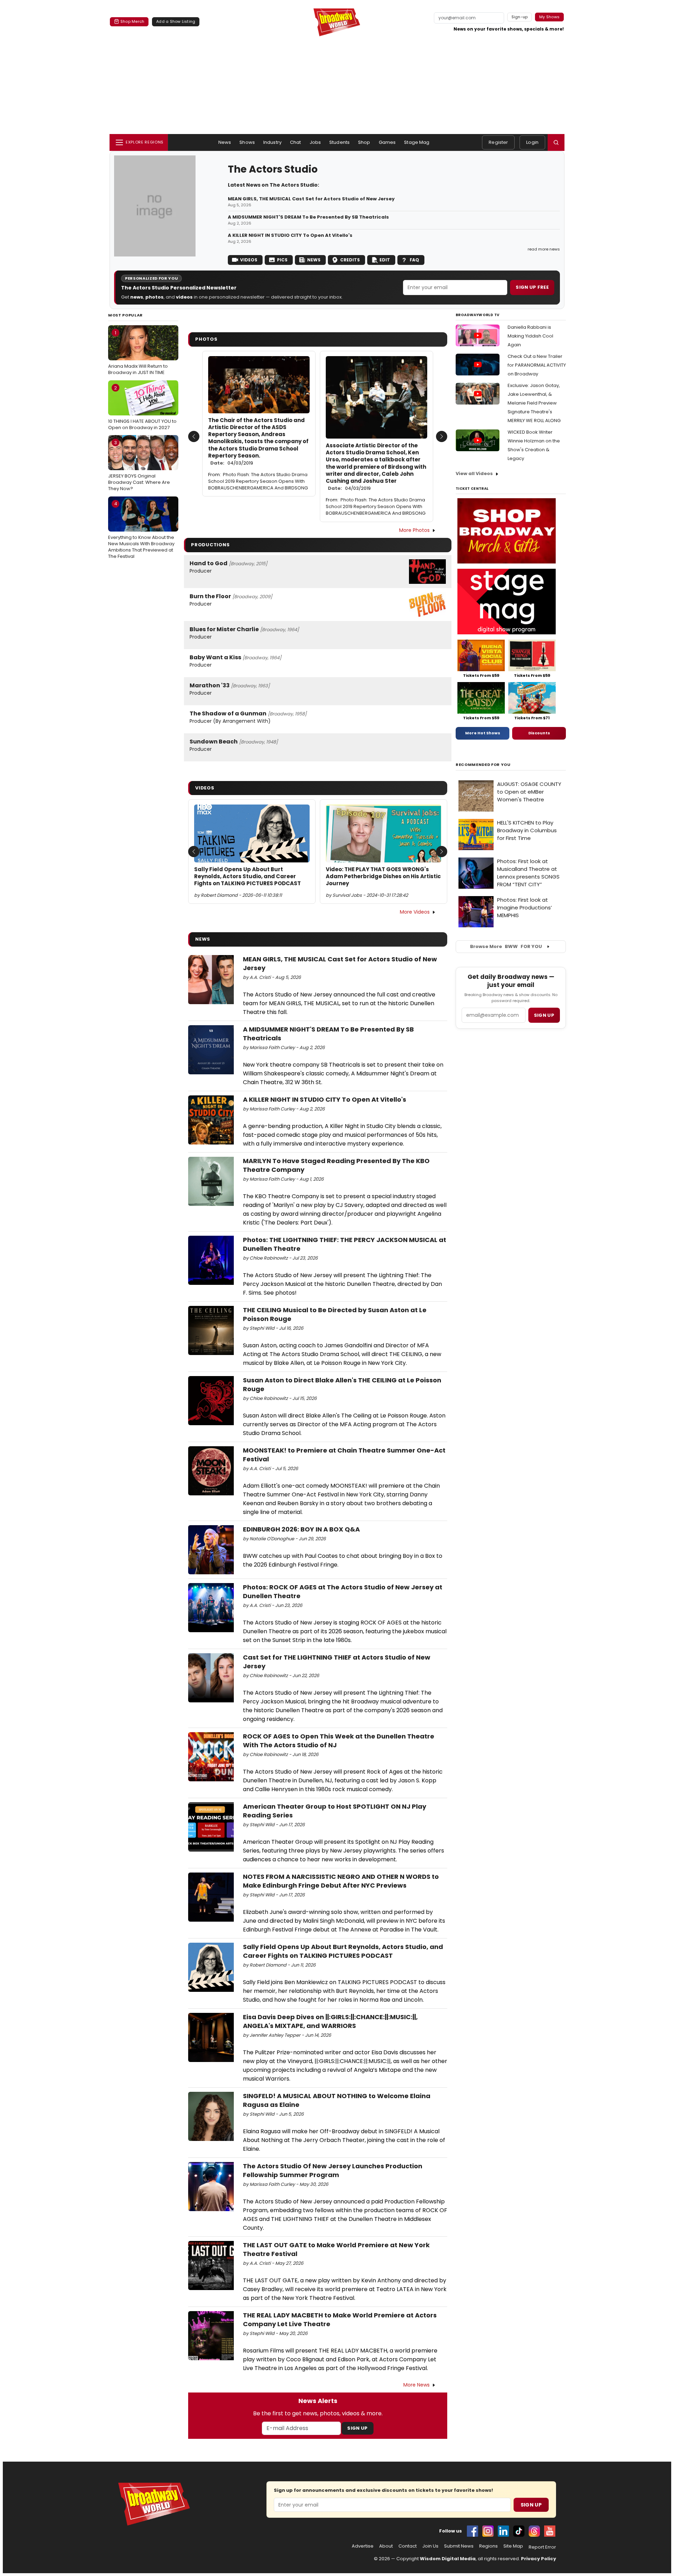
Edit (385, 260)
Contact (408, 2546)
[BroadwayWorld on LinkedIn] (503, 2531)
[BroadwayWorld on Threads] (534, 2531)
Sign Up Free (532, 287)
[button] (556, 142)
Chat (296, 142)
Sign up (544, 1015)
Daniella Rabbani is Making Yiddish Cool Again (530, 336)
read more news (544, 249)
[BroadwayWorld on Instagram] (488, 2531)
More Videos (415, 912)
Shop (364, 142)
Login (532, 142)
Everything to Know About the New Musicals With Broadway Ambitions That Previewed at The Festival (141, 530)
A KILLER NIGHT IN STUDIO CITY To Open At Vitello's (290, 235)
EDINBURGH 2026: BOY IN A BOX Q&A (301, 1529)
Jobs (315, 142)
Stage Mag (417, 142)
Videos (249, 260)
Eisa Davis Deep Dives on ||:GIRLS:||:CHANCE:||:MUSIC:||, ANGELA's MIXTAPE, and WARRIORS (330, 2021)
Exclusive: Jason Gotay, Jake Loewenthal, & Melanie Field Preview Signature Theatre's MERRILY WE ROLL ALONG (534, 403)
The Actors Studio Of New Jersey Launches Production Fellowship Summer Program (333, 2170)
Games (387, 142)
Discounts (539, 733)
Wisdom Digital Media (448, 2559)
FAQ (414, 260)
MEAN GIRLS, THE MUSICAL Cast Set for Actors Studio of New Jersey (311, 199)
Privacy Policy (538, 2559)
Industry (272, 142)
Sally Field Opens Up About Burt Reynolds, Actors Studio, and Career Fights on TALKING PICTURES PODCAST (247, 877)
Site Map (513, 2546)
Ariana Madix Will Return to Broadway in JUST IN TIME (138, 353)
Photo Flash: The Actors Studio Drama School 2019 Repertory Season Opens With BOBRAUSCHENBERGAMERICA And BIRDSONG (258, 481)
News (225, 142)
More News (417, 2385)
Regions (488, 2546)
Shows (247, 142)
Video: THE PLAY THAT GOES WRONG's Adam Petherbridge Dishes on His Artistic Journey (383, 877)
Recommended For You (483, 765)
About (386, 2546)
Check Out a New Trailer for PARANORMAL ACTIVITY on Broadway (537, 365)
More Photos (414, 530)
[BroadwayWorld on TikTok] (519, 2531)
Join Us (430, 2546)
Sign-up (520, 17)
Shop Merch (132, 21)
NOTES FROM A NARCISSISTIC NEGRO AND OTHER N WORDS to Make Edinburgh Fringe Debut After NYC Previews (341, 1881)
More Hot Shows (483, 733)
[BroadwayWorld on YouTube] (550, 2531)
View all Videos (474, 473)
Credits (350, 260)
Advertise (363, 2546)
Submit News (459, 2546)
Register (498, 142)
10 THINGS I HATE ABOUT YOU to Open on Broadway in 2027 (142, 408)
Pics (282, 260)
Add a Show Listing (176, 21)
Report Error (542, 2547)
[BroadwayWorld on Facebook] (473, 2531)
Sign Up (357, 2428)
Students (339, 142)
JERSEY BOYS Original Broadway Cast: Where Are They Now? (139, 466)
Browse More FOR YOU (506, 946)
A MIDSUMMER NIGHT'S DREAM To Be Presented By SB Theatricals (308, 217)
